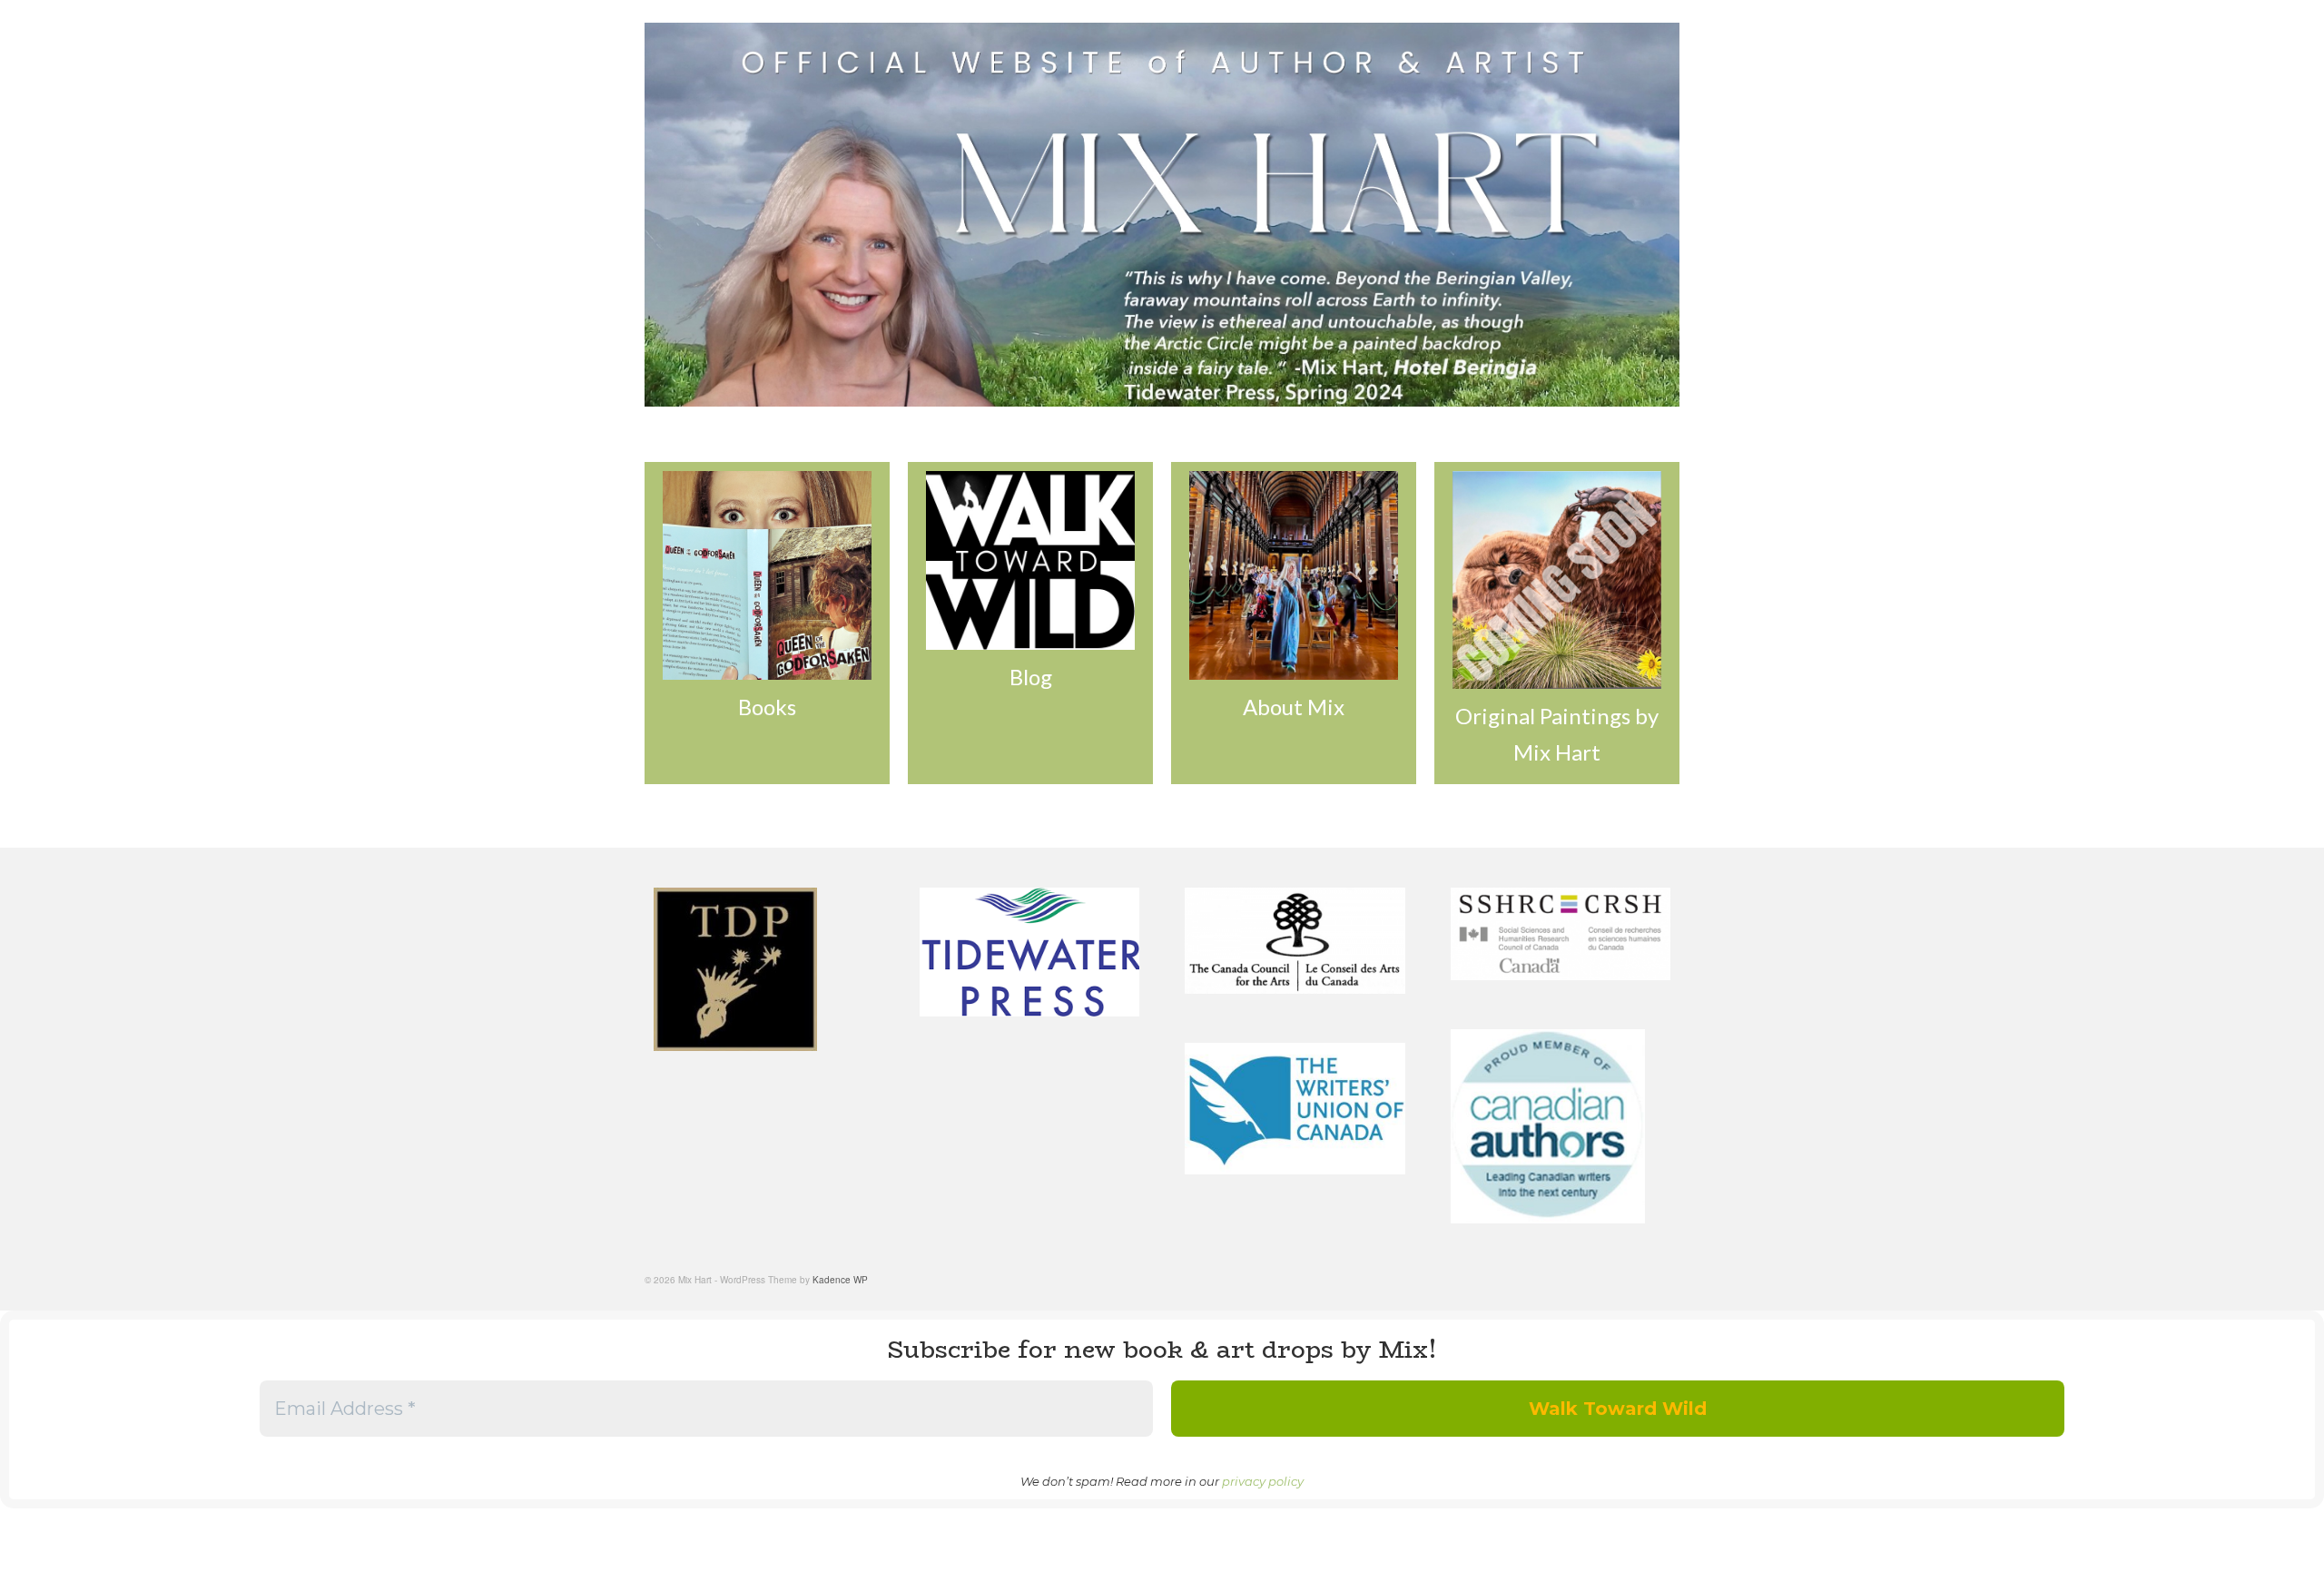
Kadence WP (840, 1280)
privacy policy (1263, 1481)
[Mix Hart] (1162, 215)
